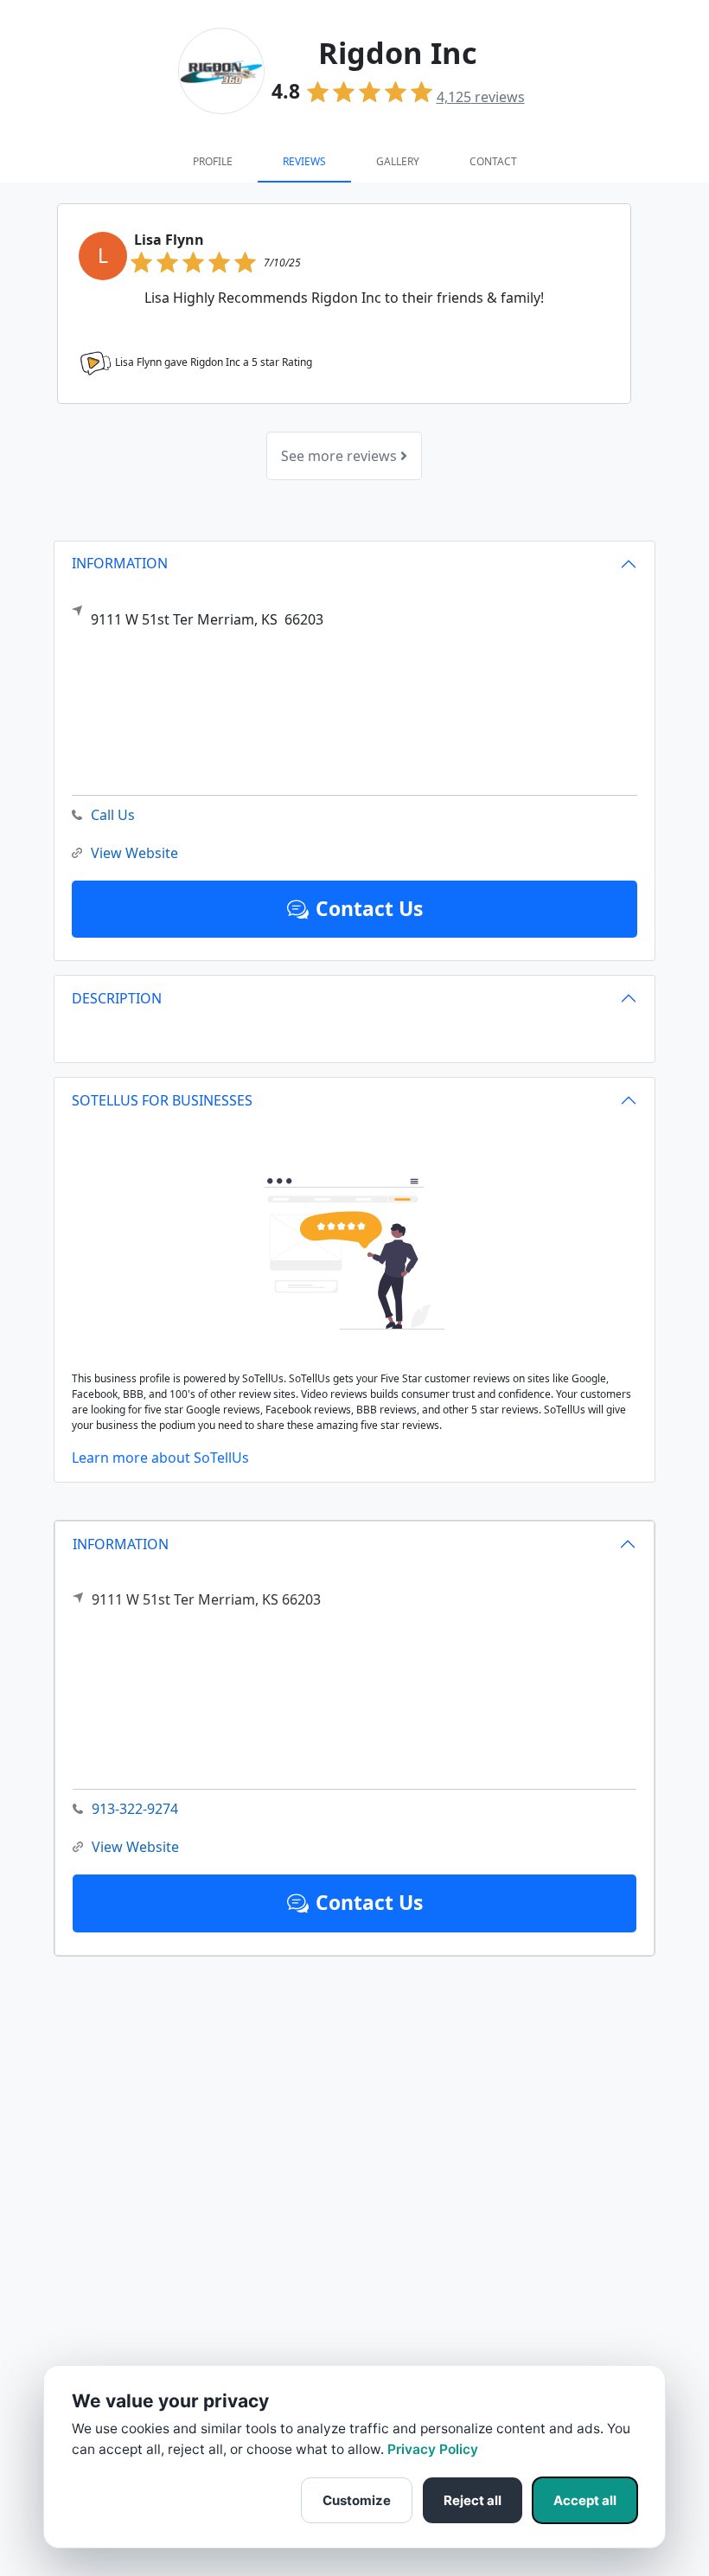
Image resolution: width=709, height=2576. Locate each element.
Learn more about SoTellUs (160, 1458)
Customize (357, 2500)
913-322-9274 (135, 1809)
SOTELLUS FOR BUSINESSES (162, 1100)
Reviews (304, 161)
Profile (213, 161)
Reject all (473, 2500)
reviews (481, 97)
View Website (135, 1847)
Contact (493, 161)
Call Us (113, 815)
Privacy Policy (433, 2449)
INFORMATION (121, 1544)
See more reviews (341, 456)
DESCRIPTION (117, 998)
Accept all (585, 2500)
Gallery (398, 161)
